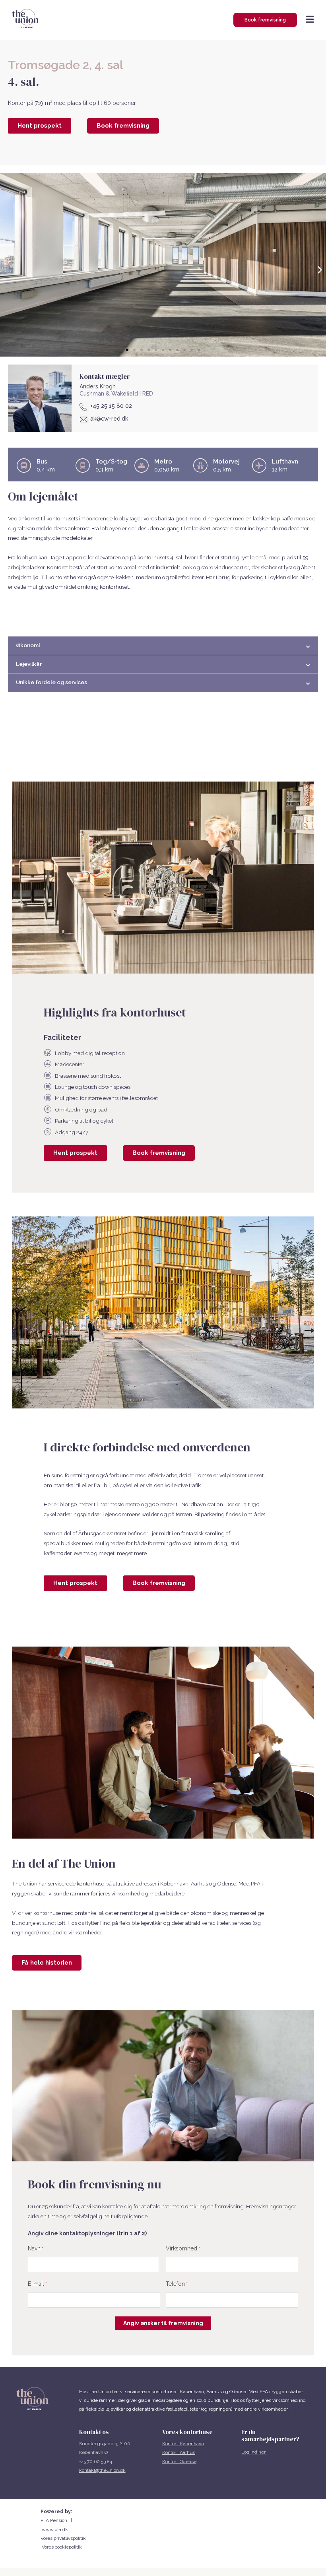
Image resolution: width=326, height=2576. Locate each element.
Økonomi (28, 645)
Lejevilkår (29, 664)
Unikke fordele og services (51, 682)
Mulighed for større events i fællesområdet (106, 1098)
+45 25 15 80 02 (111, 406)
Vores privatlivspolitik (65, 2538)
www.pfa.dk (55, 2529)
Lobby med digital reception (90, 1053)
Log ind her (254, 2452)
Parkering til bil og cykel (84, 1121)
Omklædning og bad (81, 1110)
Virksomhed (183, 2248)
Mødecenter (70, 1064)
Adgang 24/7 (72, 1132)
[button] (127, 350)
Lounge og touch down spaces (93, 1087)
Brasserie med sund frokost (88, 1076)
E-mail (37, 2284)
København (192, 2444)
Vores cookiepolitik (62, 2547)
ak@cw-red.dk (109, 419)
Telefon (177, 2284)
